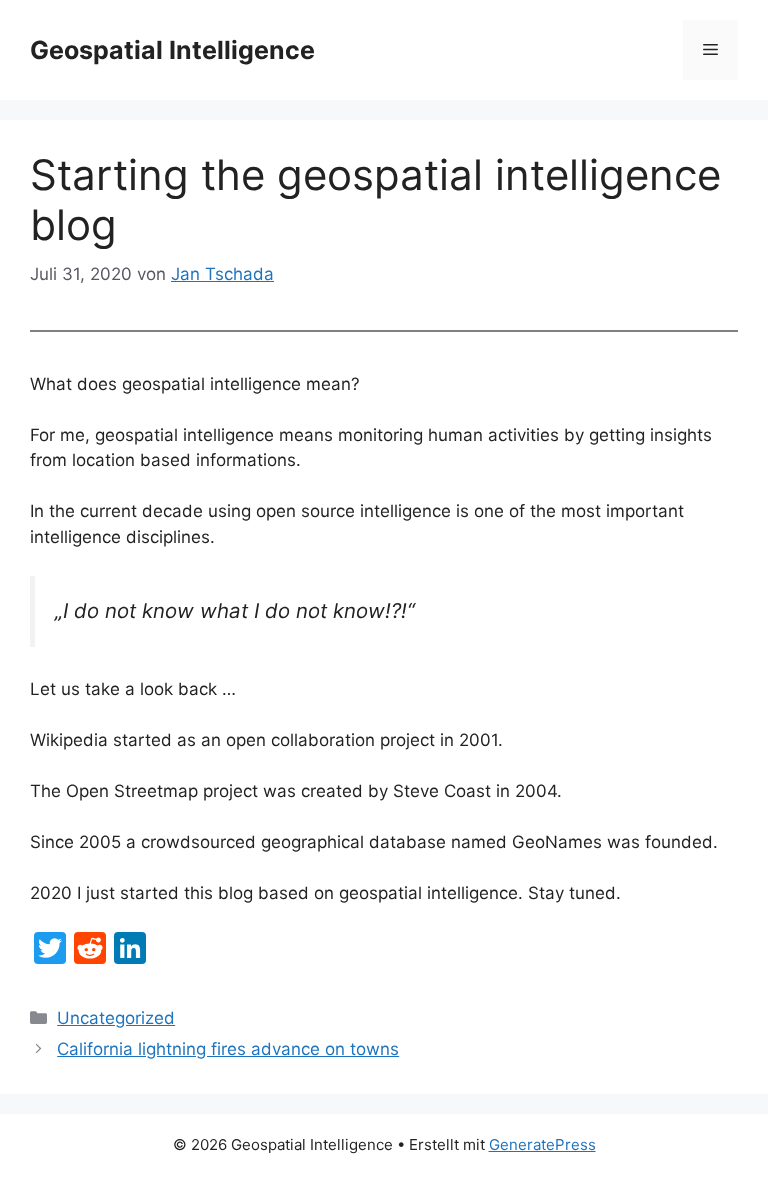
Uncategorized (116, 1018)
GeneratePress (542, 1144)
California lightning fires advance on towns (228, 1049)
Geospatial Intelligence (172, 50)
